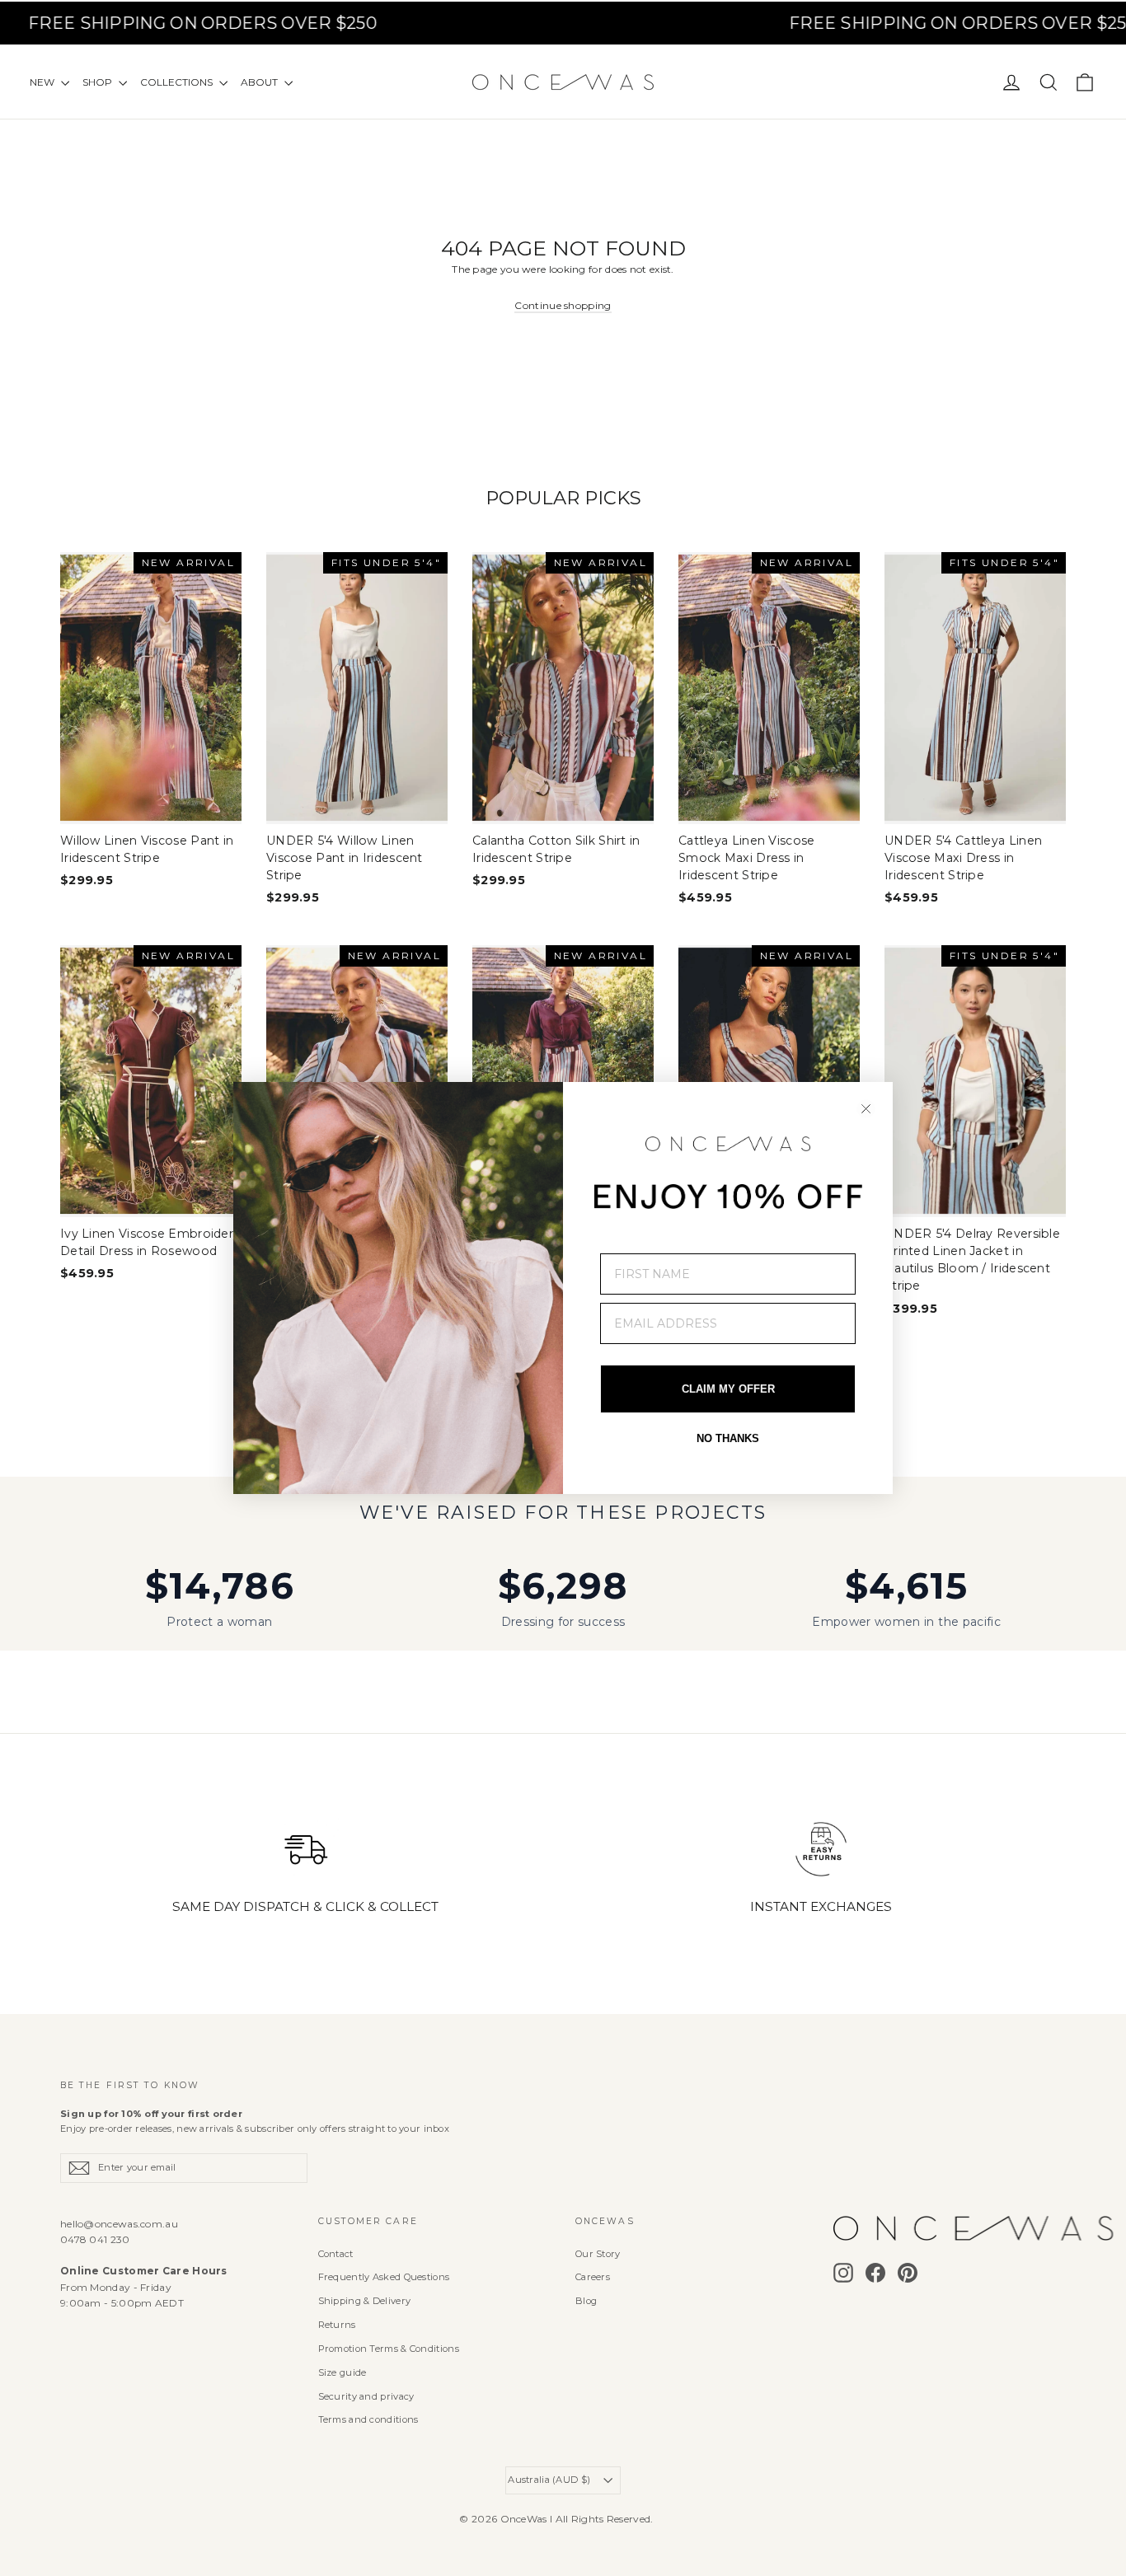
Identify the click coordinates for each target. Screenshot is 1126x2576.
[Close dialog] (866, 1109)
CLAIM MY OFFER (728, 1389)
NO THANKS (728, 1438)
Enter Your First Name (680, 1241)
